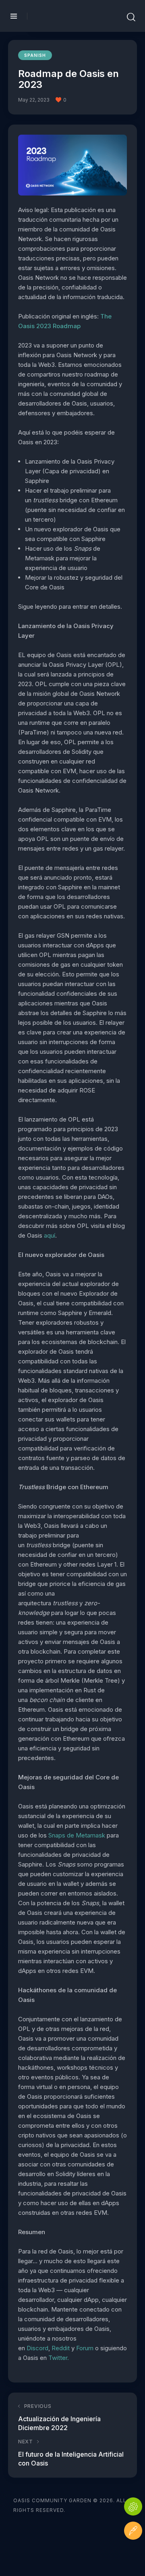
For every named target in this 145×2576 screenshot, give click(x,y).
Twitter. (59, 2358)
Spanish (35, 55)
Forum (85, 2348)
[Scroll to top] (133, 2555)
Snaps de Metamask (77, 1835)
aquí (50, 1235)
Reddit (61, 2348)
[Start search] (131, 17)
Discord (37, 2348)
